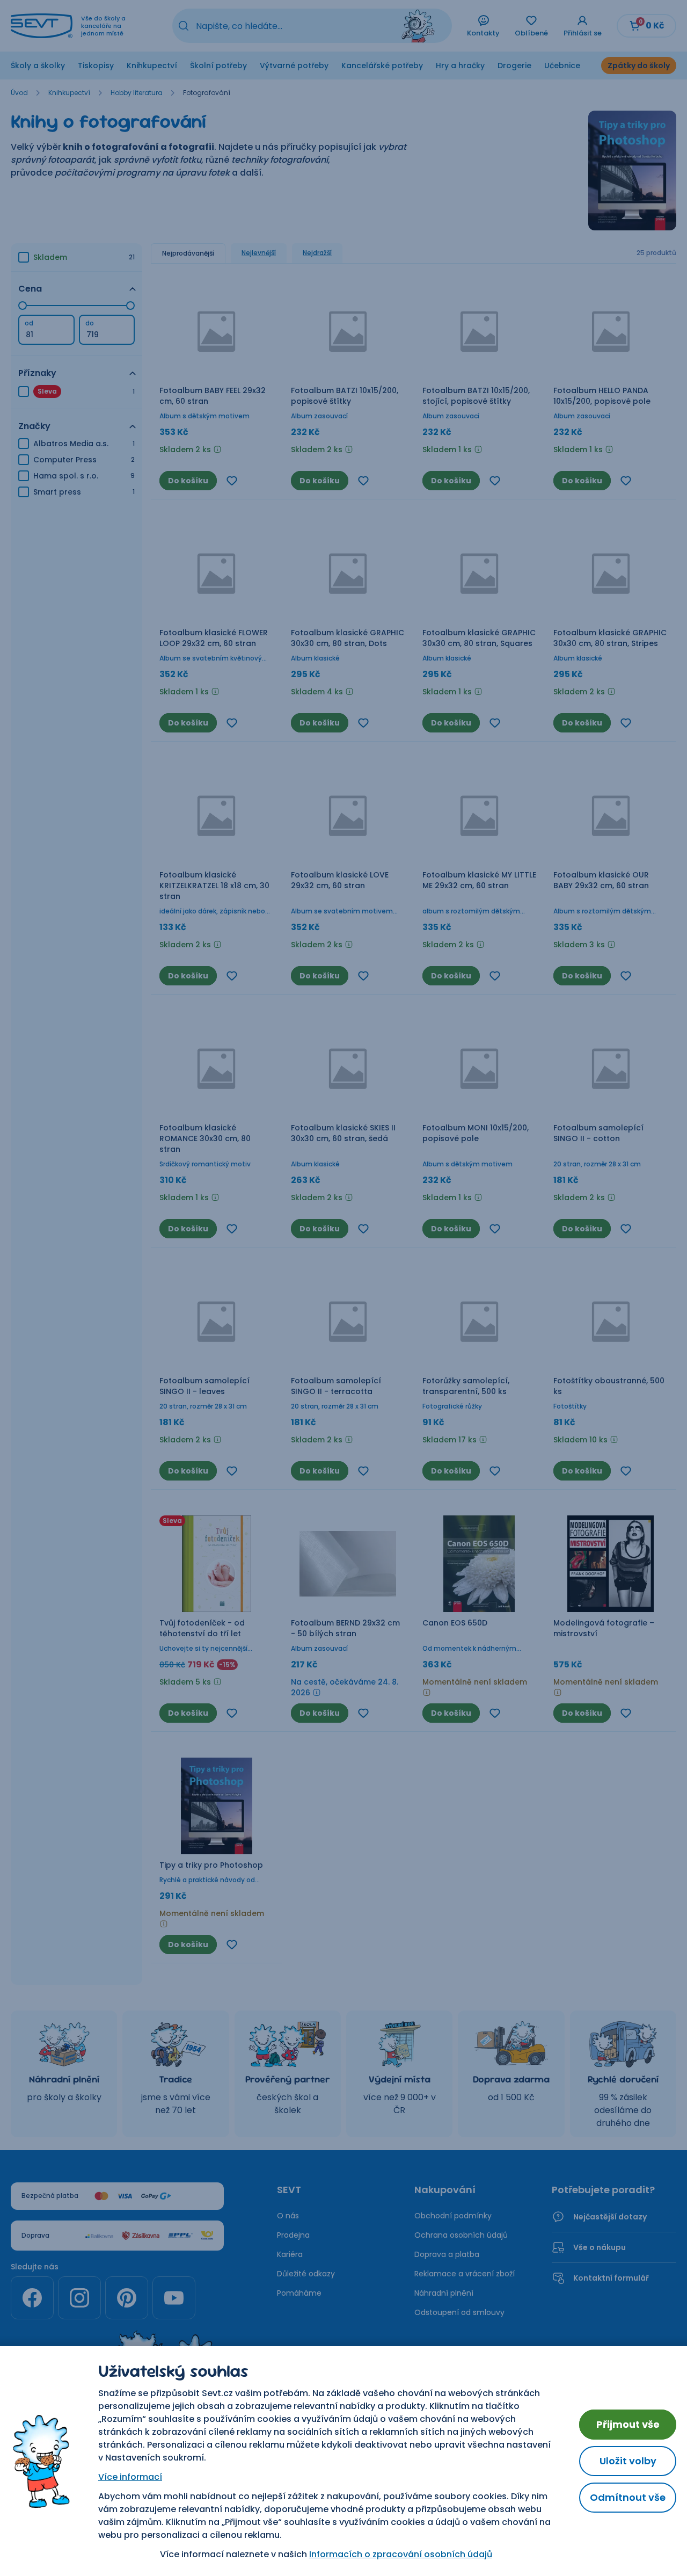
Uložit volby (628, 2461)
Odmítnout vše (628, 2497)
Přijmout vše (628, 2424)
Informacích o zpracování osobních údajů (401, 2554)
